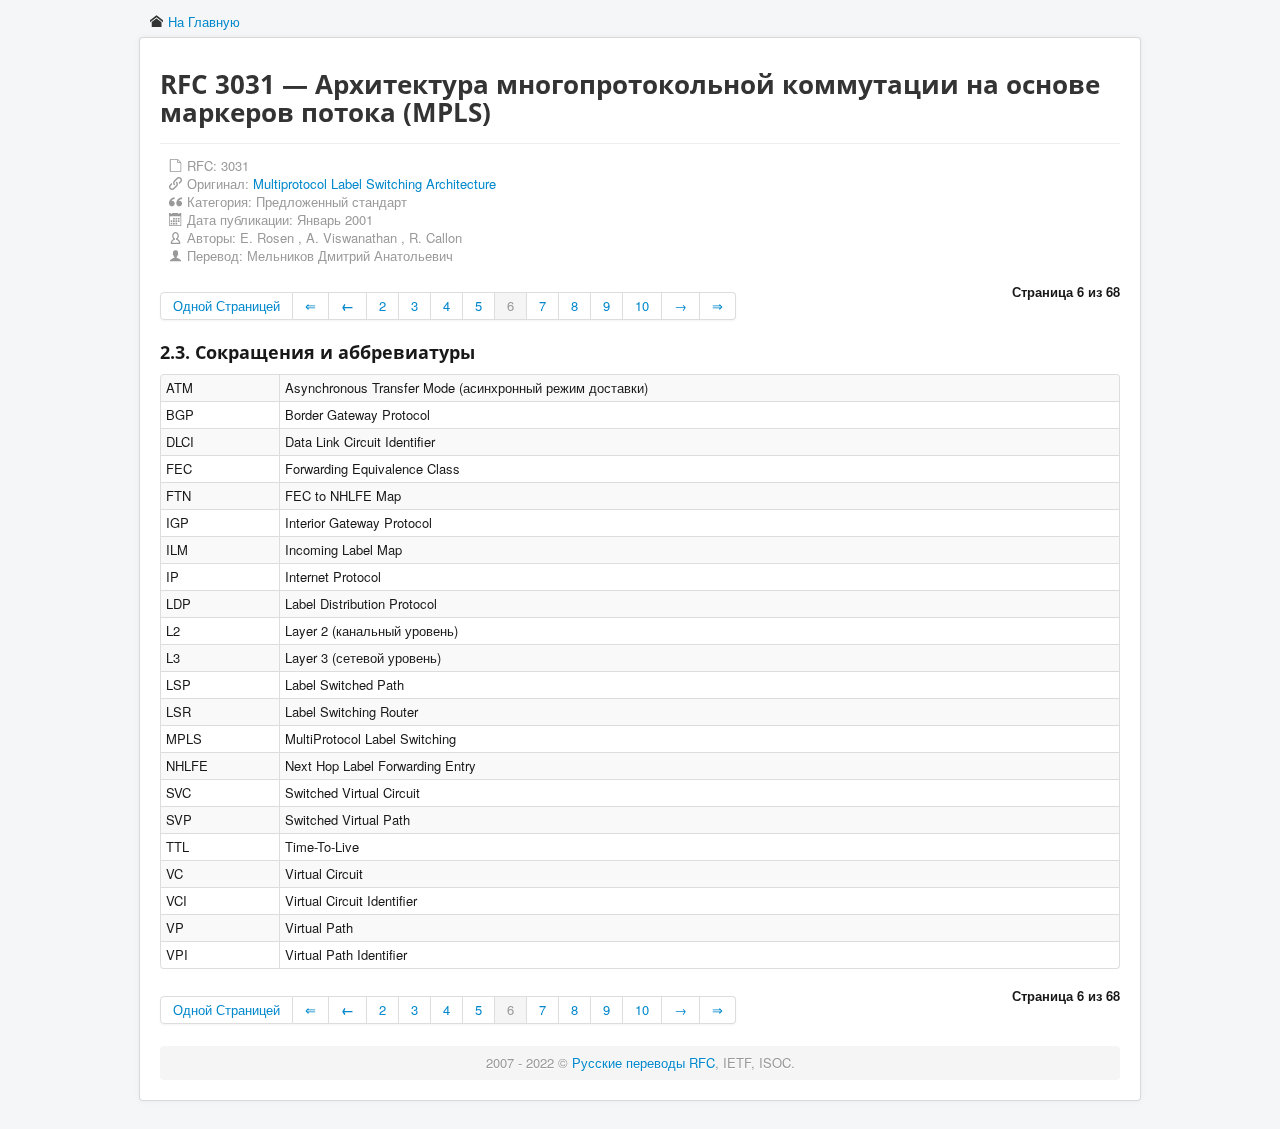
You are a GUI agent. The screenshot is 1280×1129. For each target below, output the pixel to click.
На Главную (204, 21)
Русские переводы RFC (643, 1062)
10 (642, 305)
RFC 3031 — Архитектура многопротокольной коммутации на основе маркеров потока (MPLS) (630, 98)
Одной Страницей (226, 305)
